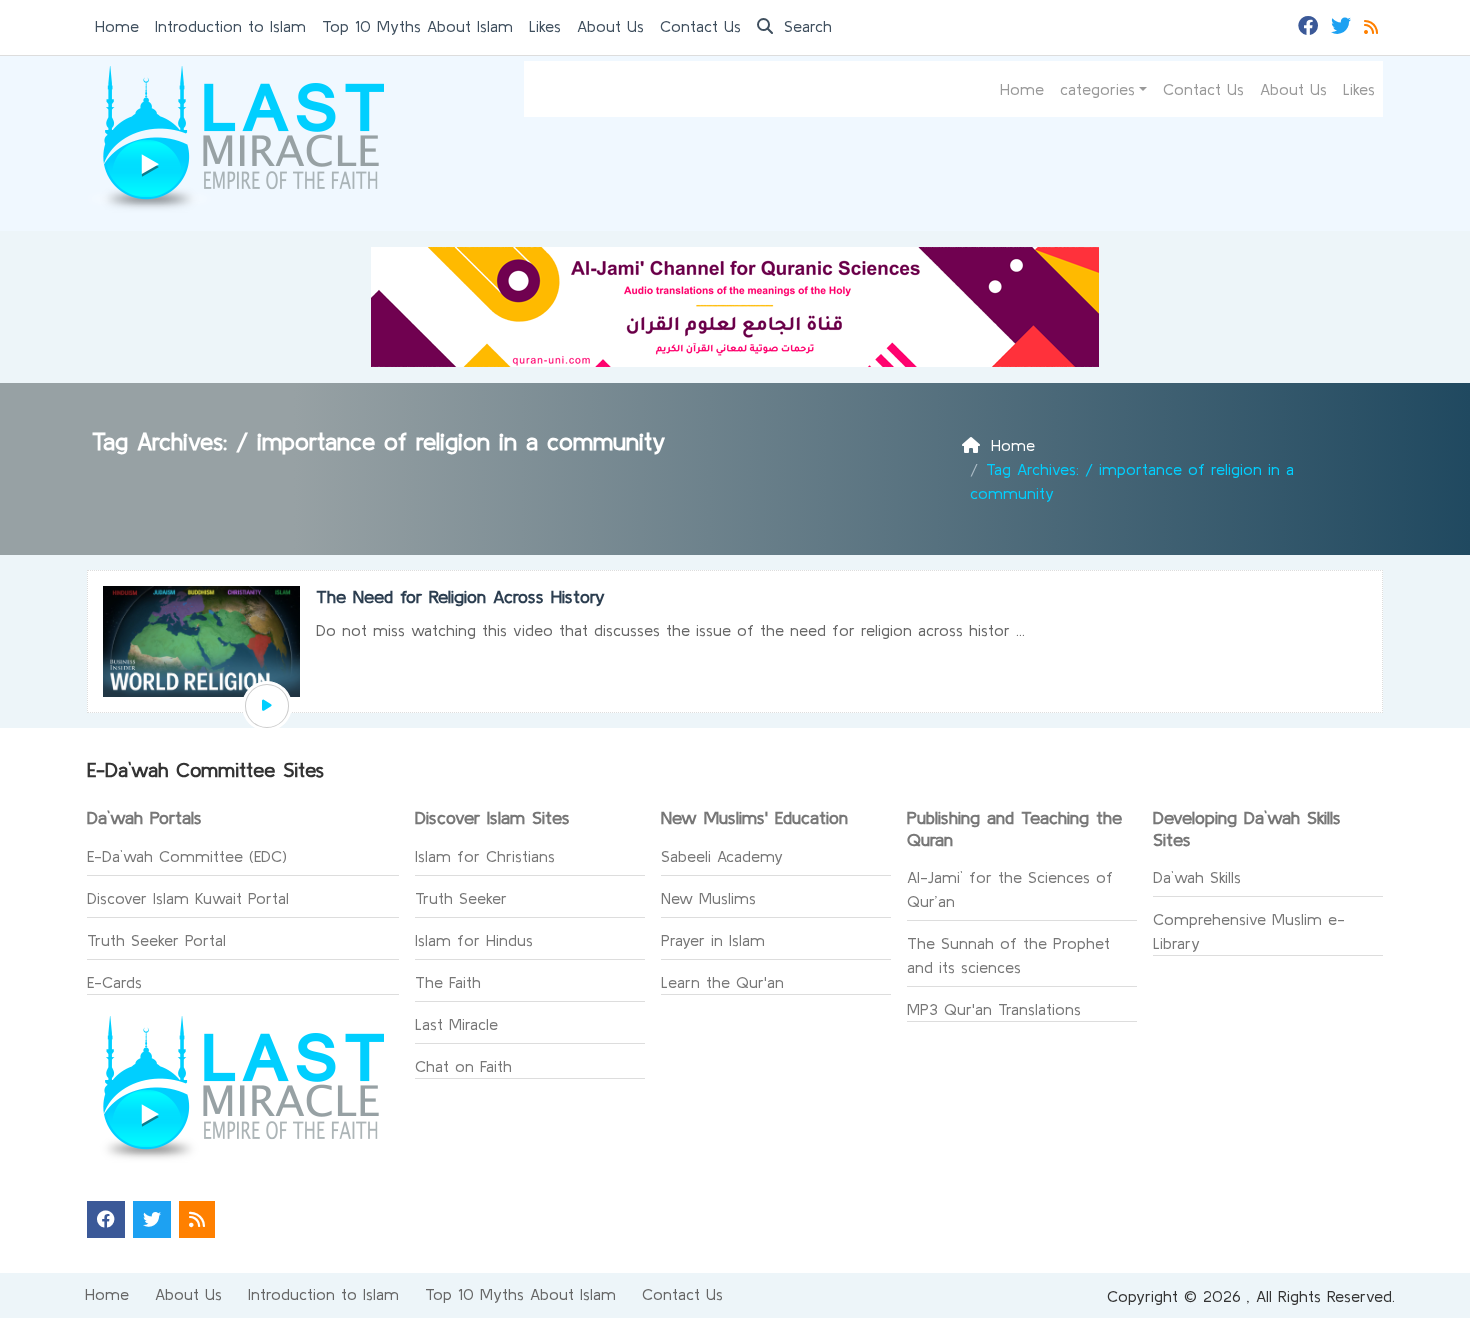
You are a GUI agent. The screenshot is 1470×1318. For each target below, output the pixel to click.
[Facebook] (1310, 24)
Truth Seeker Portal (156, 940)
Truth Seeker (461, 898)
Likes (545, 26)
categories (1097, 89)
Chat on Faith (463, 1066)
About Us (610, 26)
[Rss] (1373, 24)
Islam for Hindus (474, 940)
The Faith (448, 982)
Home (117, 26)
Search (805, 26)
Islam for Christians (485, 856)
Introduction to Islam (230, 26)
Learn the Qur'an (722, 982)
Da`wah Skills (1197, 877)
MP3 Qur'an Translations (994, 1009)
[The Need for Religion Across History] (267, 706)
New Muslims (708, 898)
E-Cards (114, 982)
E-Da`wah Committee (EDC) (187, 856)
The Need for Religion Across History (460, 596)
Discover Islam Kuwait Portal (188, 898)
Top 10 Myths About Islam (417, 26)
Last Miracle (456, 1024)
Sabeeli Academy (722, 856)
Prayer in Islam (713, 940)
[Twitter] (1343, 24)
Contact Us (700, 26)
